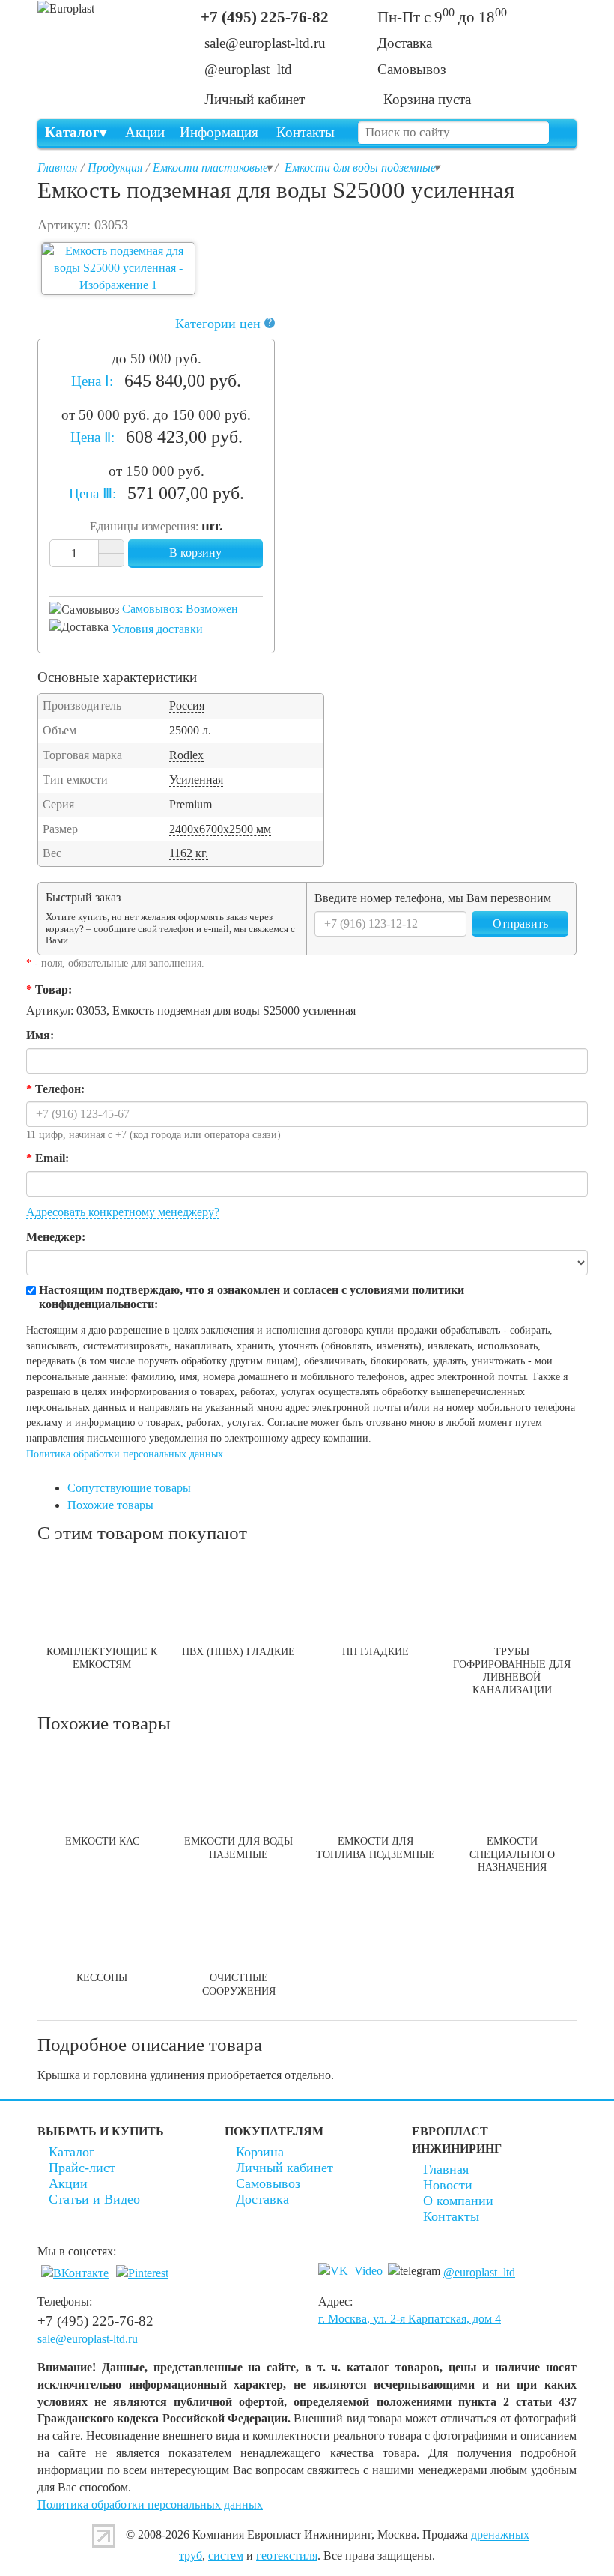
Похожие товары (110, 1505)
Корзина (260, 2152)
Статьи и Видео (94, 2199)
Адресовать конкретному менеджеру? (123, 1212)
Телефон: (55, 1089)
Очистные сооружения (239, 1984)
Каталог (72, 132)
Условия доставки (157, 629)
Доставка (262, 2199)
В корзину (195, 553)
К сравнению (169, 579)
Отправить (520, 923)
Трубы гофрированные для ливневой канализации (512, 1671)
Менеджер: (56, 1237)
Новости (448, 2185)
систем (226, 2555)
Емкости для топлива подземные (376, 1847)
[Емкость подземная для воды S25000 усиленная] (118, 269)
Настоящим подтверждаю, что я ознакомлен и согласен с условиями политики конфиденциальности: (252, 1297)
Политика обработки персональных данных (125, 1454)
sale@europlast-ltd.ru (265, 43)
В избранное (144, 579)
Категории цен (224, 324)
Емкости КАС (102, 1841)
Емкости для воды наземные (238, 1847)
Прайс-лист (82, 2168)
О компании (458, 2201)
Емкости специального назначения (512, 1854)
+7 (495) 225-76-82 (265, 17)
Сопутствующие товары (129, 1488)
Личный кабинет (285, 2168)
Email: (48, 1158)
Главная (446, 2169)
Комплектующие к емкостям (102, 1658)
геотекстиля (287, 2555)
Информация (219, 132)
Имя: (40, 1035)
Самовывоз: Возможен (180, 609)
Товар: (49, 989)
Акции (145, 132)
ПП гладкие (376, 1651)
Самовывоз (268, 2183)
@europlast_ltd (248, 69)
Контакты (306, 132)
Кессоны (102, 1977)
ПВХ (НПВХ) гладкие (238, 1651)
